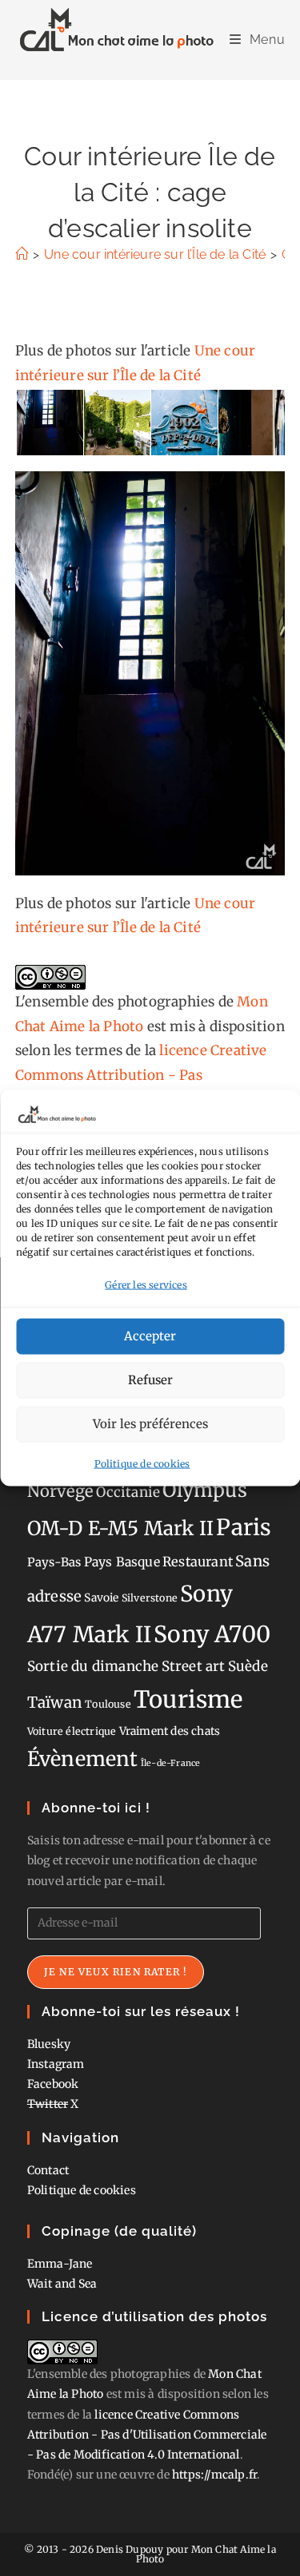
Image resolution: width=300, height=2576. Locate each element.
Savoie (101, 1598)
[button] (49, 423)
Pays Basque (122, 1562)
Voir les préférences (150, 1424)
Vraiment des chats (170, 1731)
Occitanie (128, 1492)
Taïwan (55, 1702)
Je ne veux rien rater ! (116, 1972)
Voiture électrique (72, 1731)
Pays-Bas (54, 1562)
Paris (244, 1528)
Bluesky (49, 2044)
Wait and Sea (62, 2284)
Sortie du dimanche (93, 1666)
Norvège (60, 1491)
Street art (194, 1666)
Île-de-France (171, 1763)
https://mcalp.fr (214, 2475)
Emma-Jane (60, 2264)
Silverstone (150, 1598)
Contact (48, 2170)
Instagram (56, 2064)
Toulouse (108, 1704)
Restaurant (198, 1562)
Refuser (150, 1380)
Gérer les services (146, 1285)
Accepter (150, 1336)
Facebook (53, 2084)
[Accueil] (22, 254)
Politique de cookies (142, 1463)
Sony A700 (212, 1634)
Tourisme (188, 1699)
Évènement (83, 1759)
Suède (248, 1666)
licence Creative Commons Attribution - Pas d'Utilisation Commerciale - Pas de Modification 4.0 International (147, 2435)
